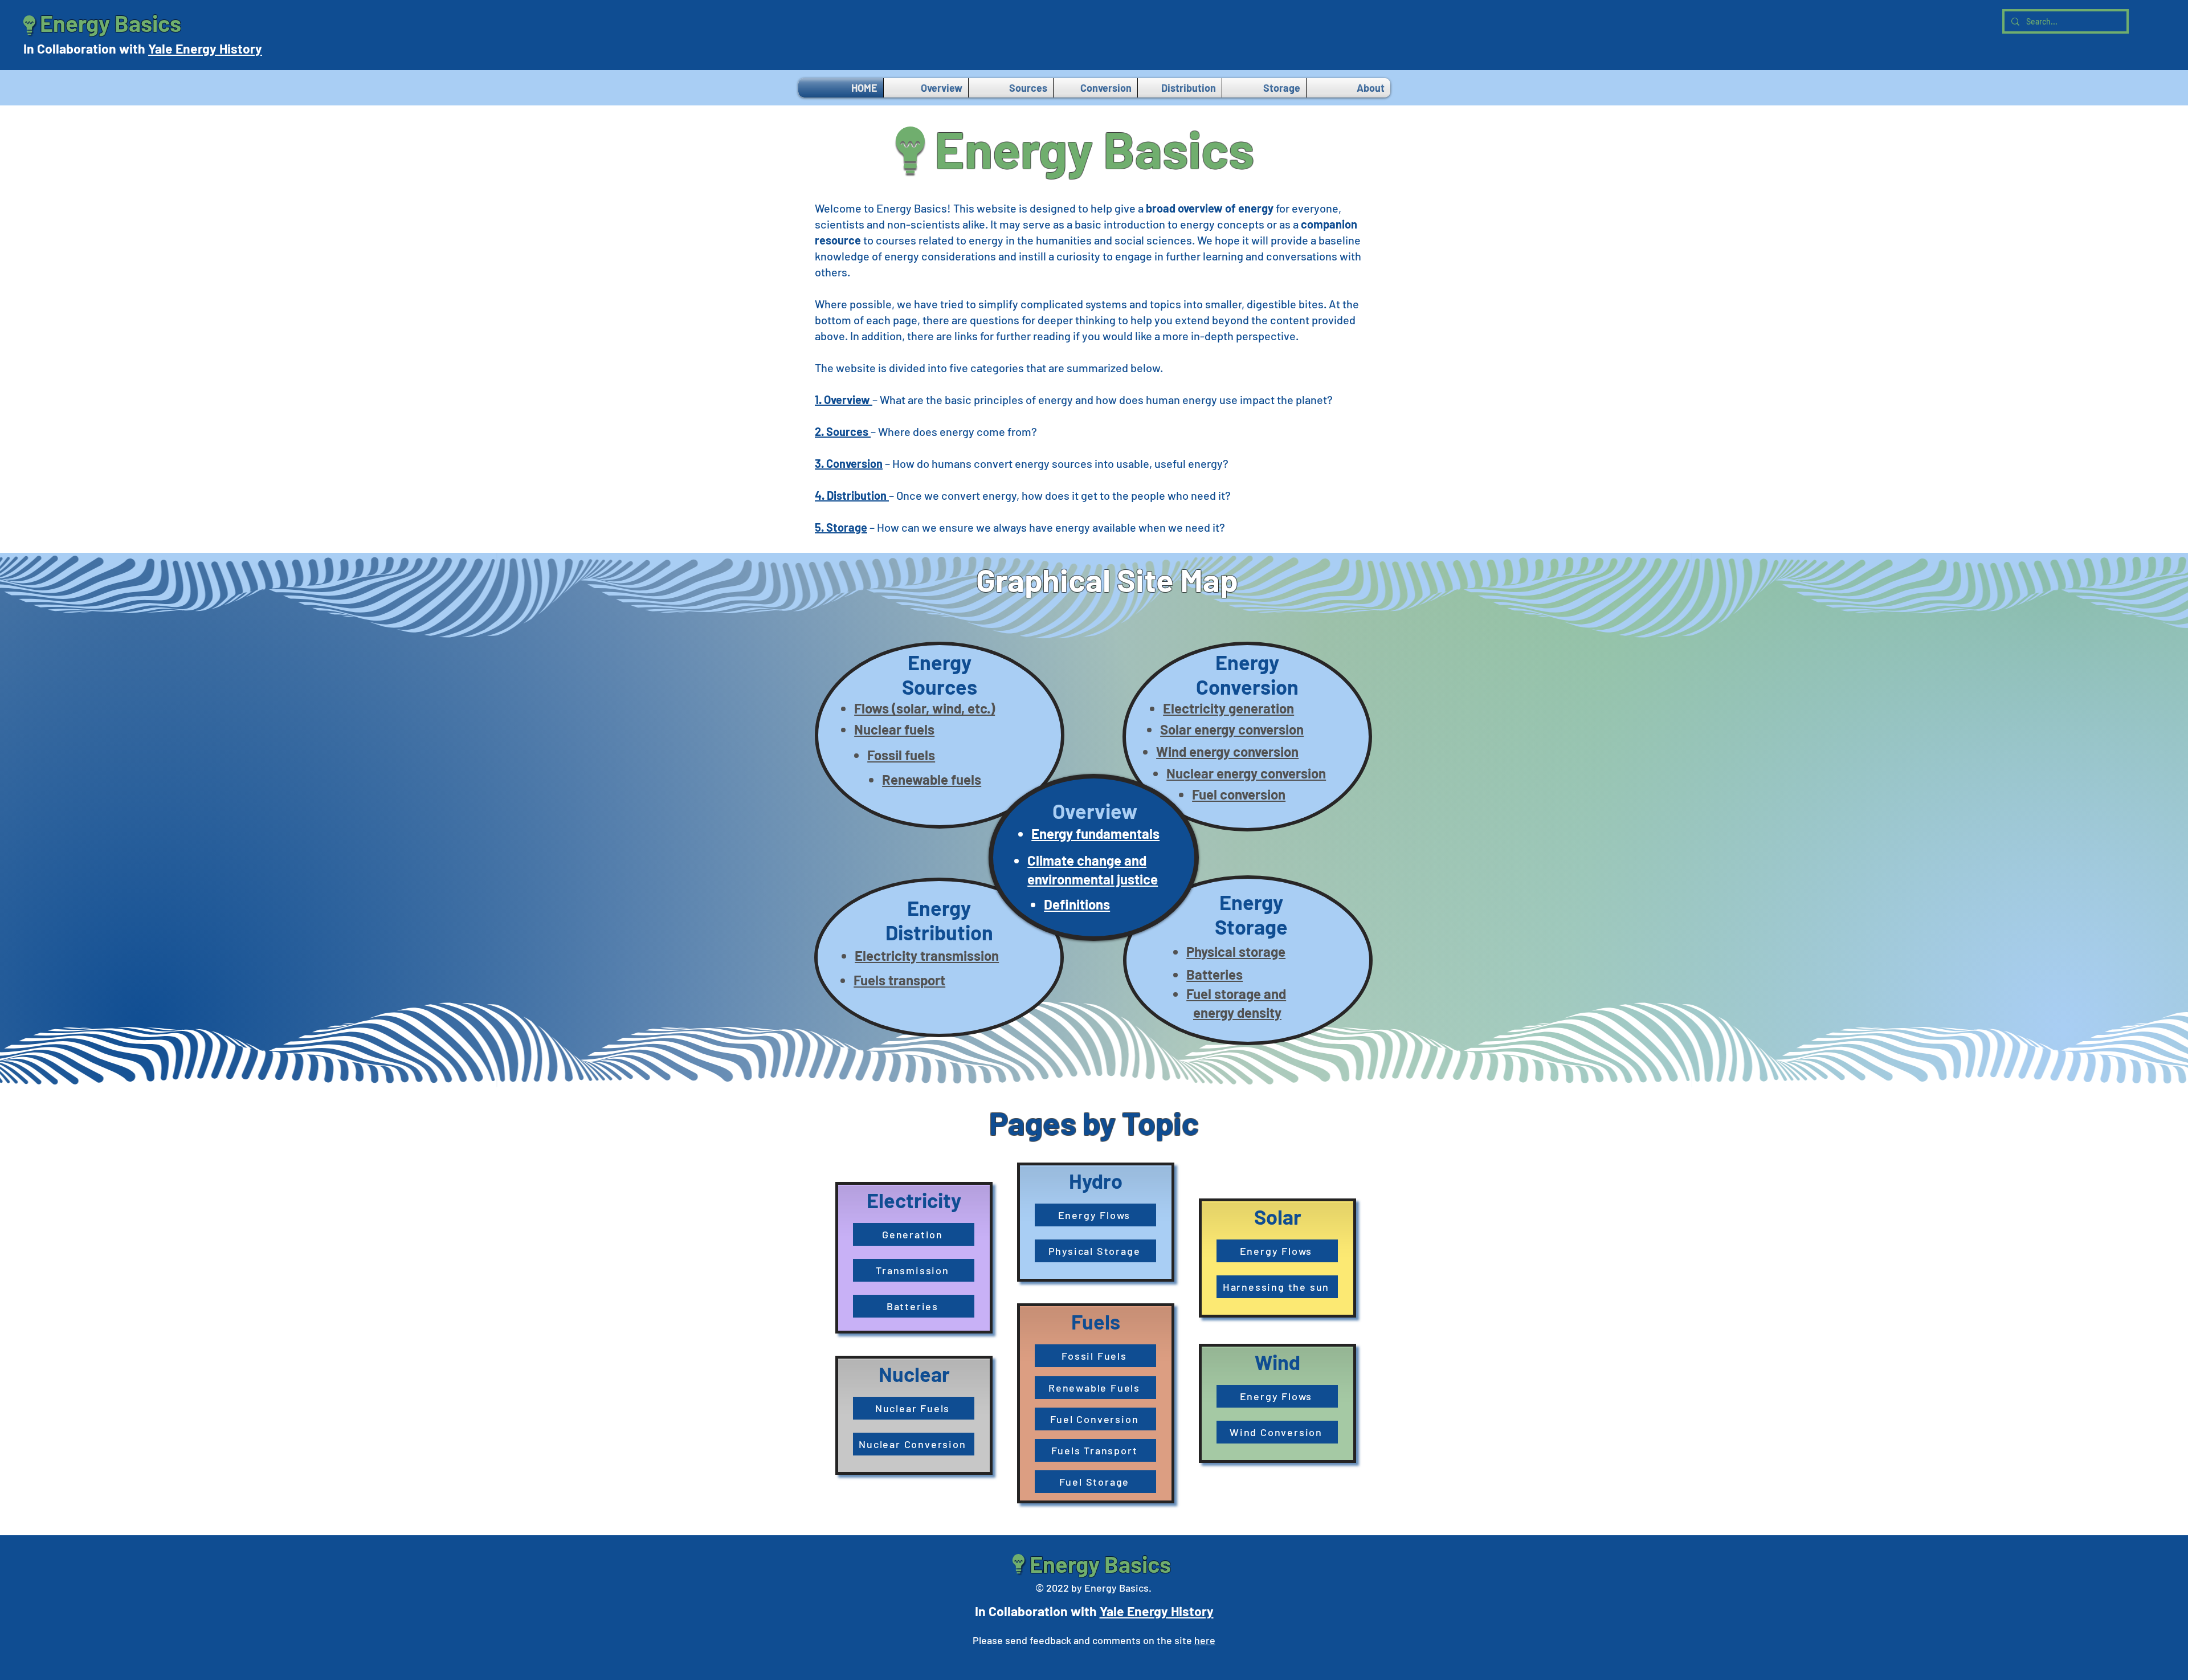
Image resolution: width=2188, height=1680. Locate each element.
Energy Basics (111, 23)
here (1205, 1640)
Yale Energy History (205, 48)
